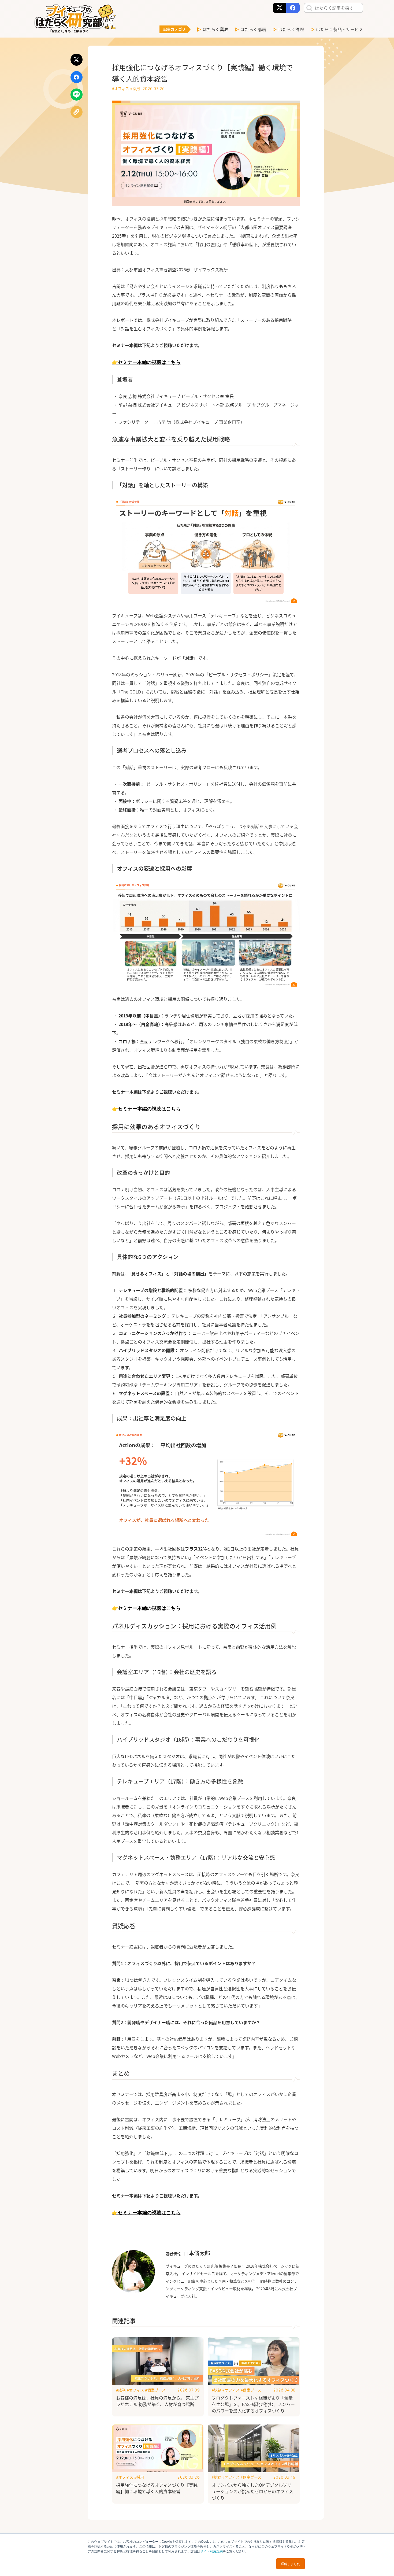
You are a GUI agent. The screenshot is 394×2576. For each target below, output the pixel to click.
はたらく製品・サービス (340, 29)
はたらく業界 (215, 29)
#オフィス (121, 88)
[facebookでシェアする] (77, 77)
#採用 (135, 88)
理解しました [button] (291, 2564)
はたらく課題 (291, 29)
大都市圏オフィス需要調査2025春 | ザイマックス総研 (177, 270)
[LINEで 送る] (77, 95)
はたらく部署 (253, 29)
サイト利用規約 (211, 2551)
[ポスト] (77, 60)
